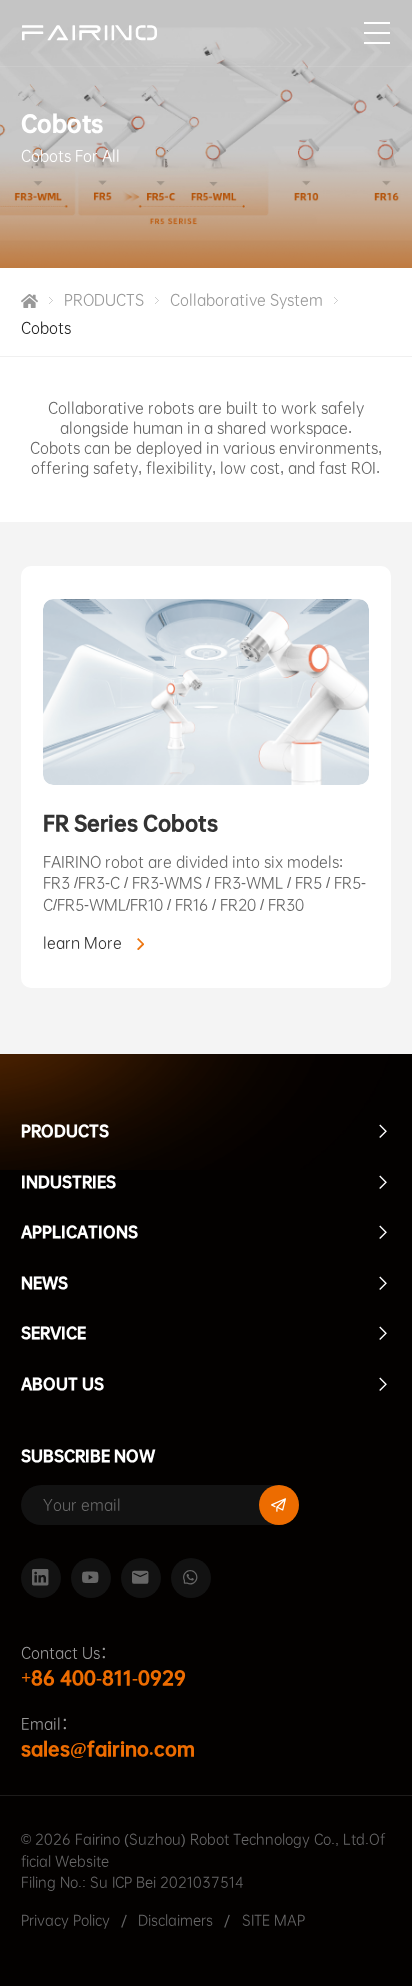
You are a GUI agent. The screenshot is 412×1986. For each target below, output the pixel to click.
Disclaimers (177, 1920)
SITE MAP (273, 1920)
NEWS (44, 1283)
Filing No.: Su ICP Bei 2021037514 (132, 1882)
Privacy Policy (65, 1920)
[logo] (89, 32)
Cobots (46, 328)
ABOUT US (62, 1384)
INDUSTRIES (68, 1182)
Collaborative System (246, 300)
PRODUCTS (104, 300)
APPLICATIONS (79, 1232)
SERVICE (53, 1333)
